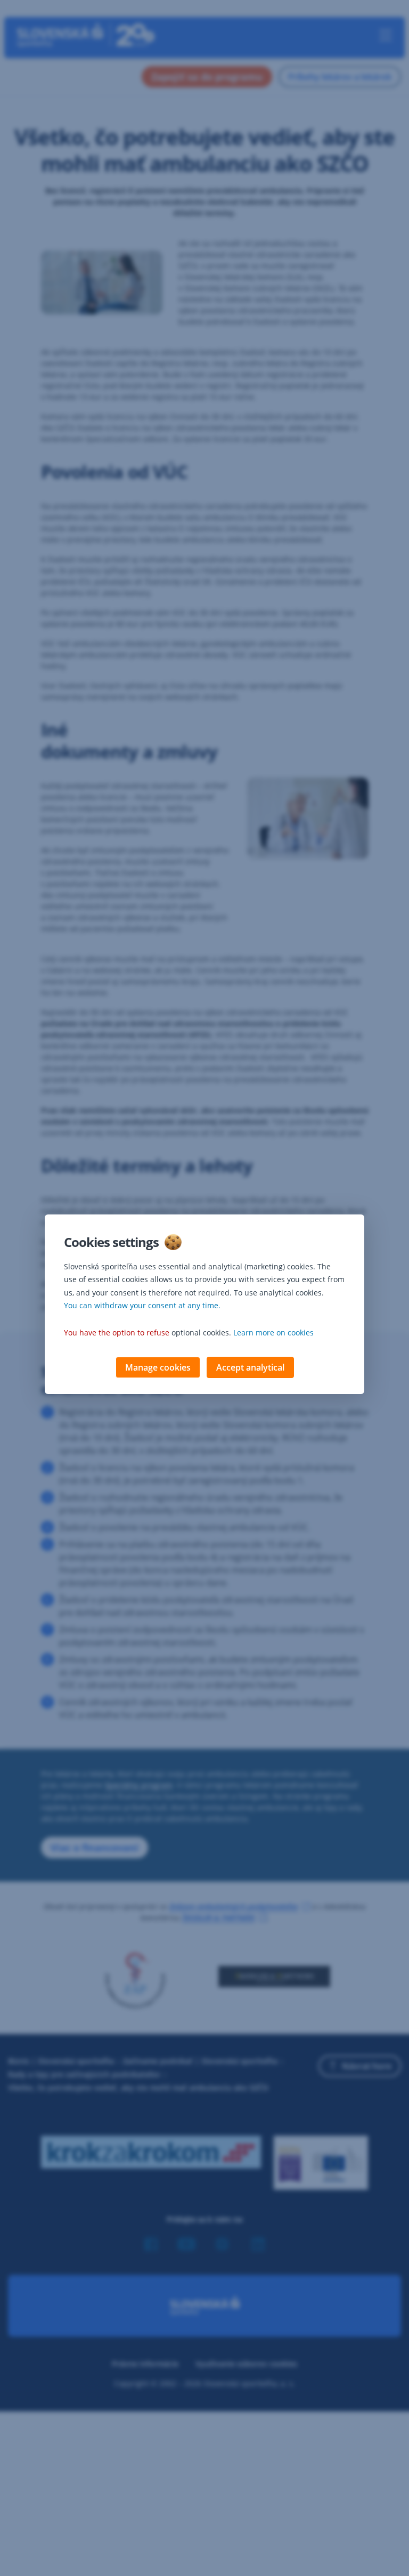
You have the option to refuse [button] (117, 1332)
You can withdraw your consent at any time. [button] (142, 1305)
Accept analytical (250, 1367)
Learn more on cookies (273, 1332)
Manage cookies (158, 1367)
